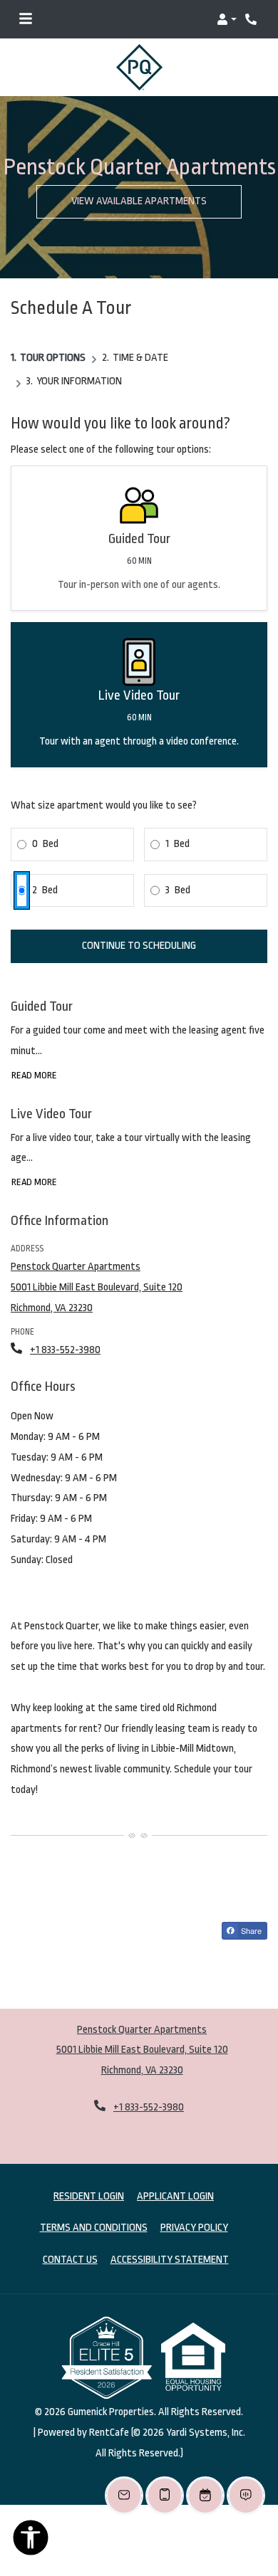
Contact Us (70, 2237)
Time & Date (140, 334)
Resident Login (89, 2172)
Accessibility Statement (170, 2236)
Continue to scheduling (139, 923)
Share (250, 1907)
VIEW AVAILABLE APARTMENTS (139, 178)
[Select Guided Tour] (139, 515)
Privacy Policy (194, 2204)
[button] (227, 19)
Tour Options (53, 334)
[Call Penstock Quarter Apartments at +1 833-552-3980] (252, 19)
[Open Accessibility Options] (31, 2541)
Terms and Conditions (94, 2204)
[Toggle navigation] (26, 19)
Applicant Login (175, 2172)
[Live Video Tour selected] (139, 672)
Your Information (79, 358)
